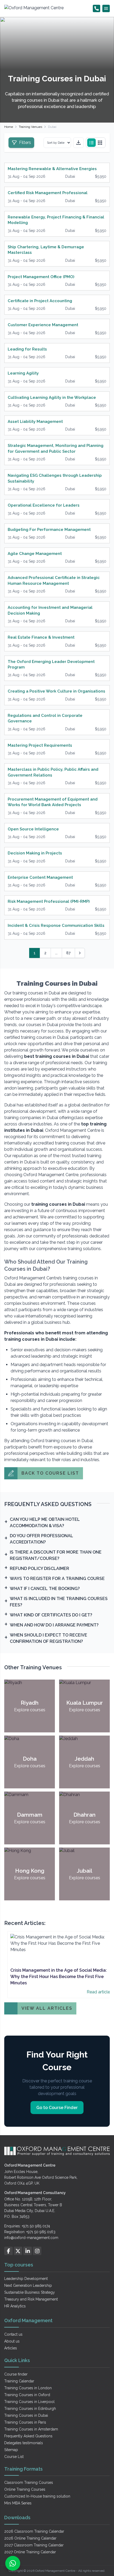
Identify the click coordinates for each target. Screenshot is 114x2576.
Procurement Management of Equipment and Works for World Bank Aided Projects (53, 802)
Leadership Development (26, 2279)
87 (68, 953)
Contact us (13, 2334)
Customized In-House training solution (37, 2496)
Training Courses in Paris (25, 2422)
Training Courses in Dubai (26, 2415)
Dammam (30, 1815)
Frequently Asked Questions (28, 2436)
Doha (30, 1759)
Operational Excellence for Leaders (44, 505)
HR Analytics (15, 2306)
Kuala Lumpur (85, 1703)
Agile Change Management (35, 554)
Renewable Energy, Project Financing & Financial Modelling (56, 220)
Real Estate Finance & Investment (41, 637)
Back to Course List (50, 1473)
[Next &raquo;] (80, 953)
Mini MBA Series (18, 2503)
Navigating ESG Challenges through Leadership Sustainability (55, 478)
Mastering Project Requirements (40, 745)
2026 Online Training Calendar (30, 2538)
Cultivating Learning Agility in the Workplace (52, 398)
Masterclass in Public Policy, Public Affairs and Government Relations (53, 772)
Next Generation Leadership (28, 2285)
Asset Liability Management (35, 422)
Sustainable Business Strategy (30, 2292)
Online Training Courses (25, 2489)
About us (12, 2341)
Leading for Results (27, 349)
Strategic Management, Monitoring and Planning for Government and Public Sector (56, 448)
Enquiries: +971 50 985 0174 (27, 2226)
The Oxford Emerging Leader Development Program (51, 664)
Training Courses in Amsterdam (31, 2429)
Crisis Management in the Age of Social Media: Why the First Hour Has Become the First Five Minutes (59, 1977)
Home (9, 127)
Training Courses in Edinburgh (30, 2409)
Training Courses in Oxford (27, 2395)
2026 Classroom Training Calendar (34, 2531)
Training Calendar (19, 2381)
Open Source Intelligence (33, 829)
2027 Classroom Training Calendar (34, 2545)
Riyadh (30, 1703)
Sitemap (11, 2450)
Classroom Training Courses (29, 2483)
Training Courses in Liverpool (29, 2402)
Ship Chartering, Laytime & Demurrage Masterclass (46, 250)
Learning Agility (23, 373)
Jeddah (84, 1759)
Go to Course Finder (57, 2108)
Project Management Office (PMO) (41, 277)
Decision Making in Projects (35, 853)
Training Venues (30, 127)
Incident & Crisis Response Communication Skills (56, 925)
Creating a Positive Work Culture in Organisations (56, 691)
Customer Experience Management (43, 325)
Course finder (16, 2374)
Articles (11, 2348)
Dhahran (84, 1815)
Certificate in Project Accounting (40, 301)
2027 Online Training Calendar (30, 2552)
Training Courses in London (28, 2388)
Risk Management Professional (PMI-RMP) (49, 901)
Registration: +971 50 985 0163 (30, 2232)
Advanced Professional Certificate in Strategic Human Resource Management (54, 580)
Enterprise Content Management (40, 877)
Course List (14, 2457)
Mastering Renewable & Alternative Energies (52, 169)
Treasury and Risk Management (31, 2299)
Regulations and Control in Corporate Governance (45, 718)
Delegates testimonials (24, 2443)
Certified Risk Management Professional (48, 193)
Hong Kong (30, 1871)
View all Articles (47, 2008)
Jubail (85, 1871)
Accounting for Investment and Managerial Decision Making (50, 610)
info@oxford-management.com (31, 2238)
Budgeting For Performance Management (49, 530)
